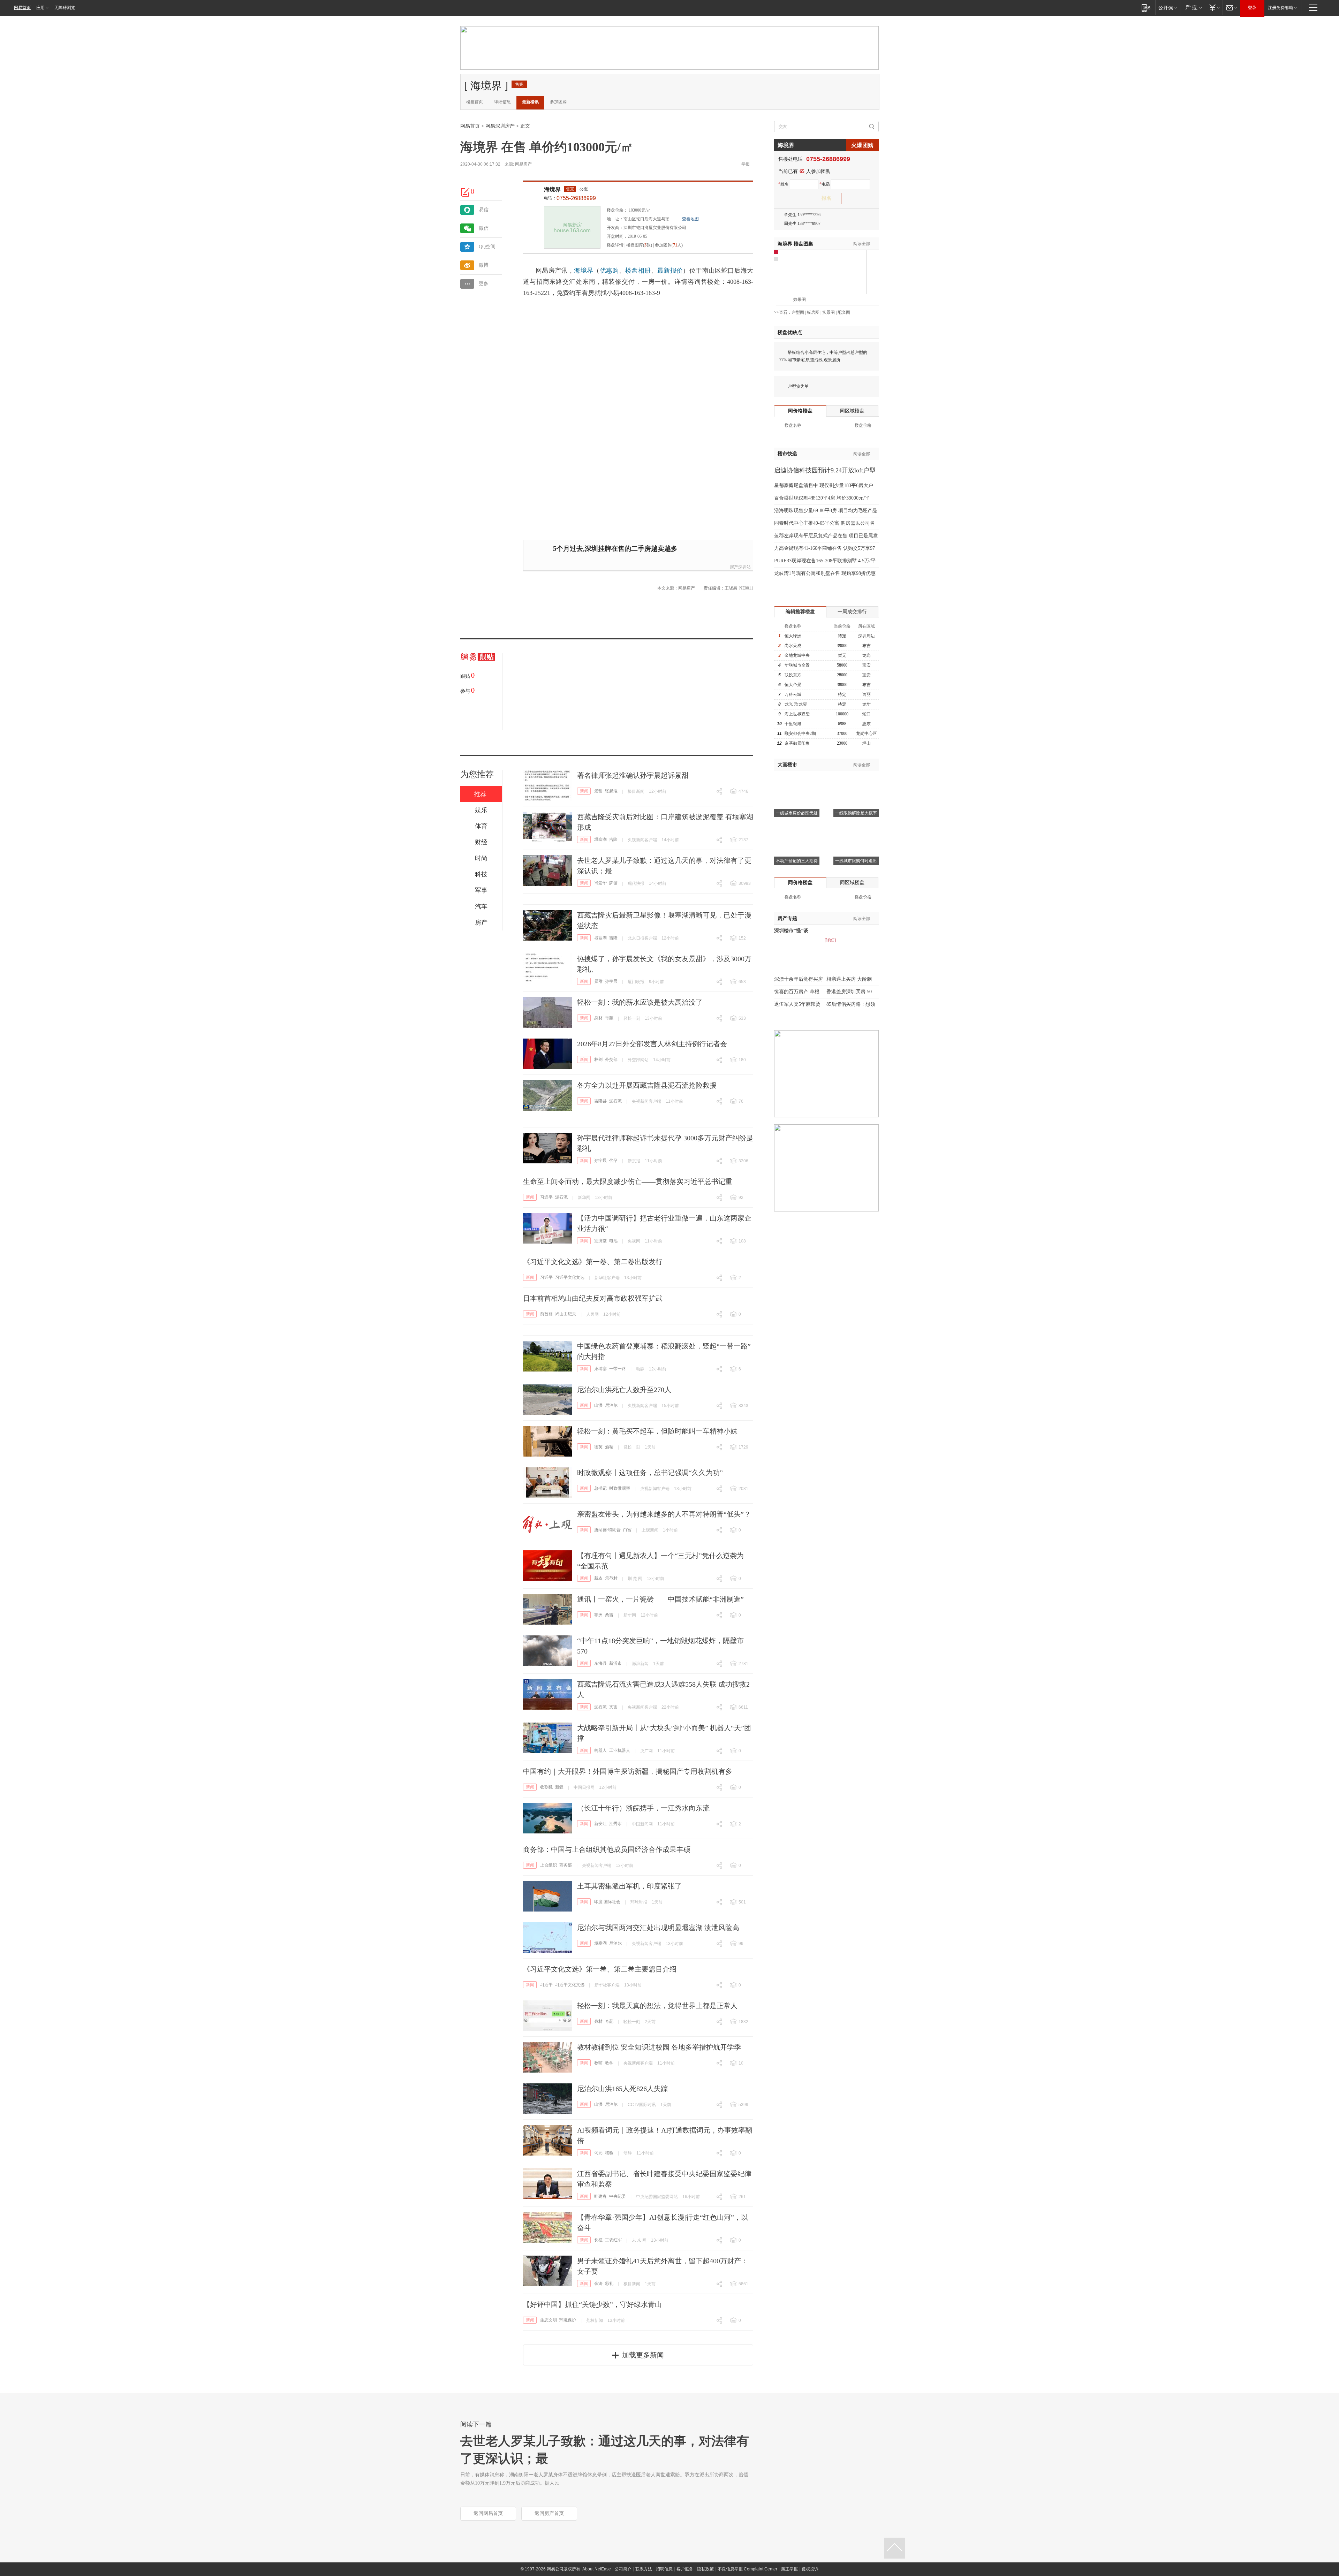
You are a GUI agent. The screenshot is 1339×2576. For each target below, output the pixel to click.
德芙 (598, 1447)
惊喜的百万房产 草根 (797, 992)
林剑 (598, 1059)
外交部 (611, 1059)
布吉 (867, 646)
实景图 (829, 312)
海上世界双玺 (797, 714)
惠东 (867, 724)
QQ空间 (487, 247)
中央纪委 (618, 2196)
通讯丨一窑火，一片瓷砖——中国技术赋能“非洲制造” (660, 1599)
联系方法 (644, 2569)
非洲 (598, 1615)
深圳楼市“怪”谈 (791, 931)
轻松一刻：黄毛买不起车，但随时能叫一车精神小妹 (657, 1431)
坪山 (867, 743)
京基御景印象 (797, 743)
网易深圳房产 (500, 126)
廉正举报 (789, 2569)
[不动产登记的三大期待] (797, 828)
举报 (746, 164)
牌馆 (613, 883)
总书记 (600, 1488)
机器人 (600, 1750)
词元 (598, 2153)
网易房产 (523, 164)
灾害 (613, 1707)
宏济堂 (600, 1241)
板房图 (813, 312)
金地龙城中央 (797, 655)
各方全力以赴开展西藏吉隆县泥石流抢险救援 (647, 1085)
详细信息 (502, 102)
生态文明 (549, 2320)
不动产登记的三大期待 (797, 861)
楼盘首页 (475, 102)
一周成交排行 (852, 612)
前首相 (546, 1314)
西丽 (867, 694)
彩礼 (609, 2284)
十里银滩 (793, 724)
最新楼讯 (530, 102)
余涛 (598, 2284)
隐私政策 (705, 2569)
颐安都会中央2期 (800, 734)
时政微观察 (620, 1488)
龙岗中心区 (867, 734)
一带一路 (618, 1369)
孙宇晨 (611, 981)
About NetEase (597, 2569)
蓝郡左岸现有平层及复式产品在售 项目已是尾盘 (826, 536)
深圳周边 (867, 636)
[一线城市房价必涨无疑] (797, 780)
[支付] (1214, 7)
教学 (609, 2063)
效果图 (800, 299)
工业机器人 (620, 1750)
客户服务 (685, 2569)
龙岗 (867, 655)
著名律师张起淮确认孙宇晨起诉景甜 (633, 775)
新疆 (559, 1787)
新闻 (584, 791)
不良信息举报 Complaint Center (747, 2569)
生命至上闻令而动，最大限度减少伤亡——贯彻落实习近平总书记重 (628, 1181)
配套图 (844, 312)
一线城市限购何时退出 (856, 861)
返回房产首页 (549, 2513)
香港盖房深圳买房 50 (849, 992)
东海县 (600, 1663)
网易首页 (22, 8)
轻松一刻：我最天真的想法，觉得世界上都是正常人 (657, 2006)
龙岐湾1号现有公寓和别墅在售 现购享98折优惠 (825, 573)
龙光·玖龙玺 (796, 704)
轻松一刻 (632, 1018)
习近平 (546, 1197)
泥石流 (615, 1101)
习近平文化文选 (570, 1277)
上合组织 (549, 1865)
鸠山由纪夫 (566, 1314)
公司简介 (623, 2569)
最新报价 (670, 271)
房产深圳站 (740, 567)
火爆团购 (862, 145)
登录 (1252, 8)
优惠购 (609, 271)
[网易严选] (1192, 7)
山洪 (598, 1405)
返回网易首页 (488, 2513)
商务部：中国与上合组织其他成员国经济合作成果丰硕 (607, 1849)
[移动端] (1146, 7)
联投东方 (793, 675)
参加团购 (558, 102)
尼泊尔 (611, 1405)
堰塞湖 (600, 839)
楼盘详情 (615, 245)
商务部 (566, 1865)
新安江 (600, 1824)
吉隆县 (600, 1101)
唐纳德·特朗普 (607, 1530)
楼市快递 (787, 454)
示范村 (611, 1578)
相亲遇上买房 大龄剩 (849, 979)
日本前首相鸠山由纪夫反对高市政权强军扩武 (593, 1298)
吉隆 (613, 839)
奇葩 (609, 1018)
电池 (613, 1241)
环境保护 (568, 2320)
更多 (484, 284)
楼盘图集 (795, 244)
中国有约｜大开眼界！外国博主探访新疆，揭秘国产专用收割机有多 (628, 1771)
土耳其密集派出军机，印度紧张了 (629, 1886)
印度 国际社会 (607, 1902)
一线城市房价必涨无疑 (797, 813)
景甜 (598, 791)
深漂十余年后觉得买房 (799, 979)
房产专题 (787, 918)
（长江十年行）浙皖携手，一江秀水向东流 (643, 1808)
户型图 (798, 312)
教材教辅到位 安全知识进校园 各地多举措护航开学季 (659, 2047)
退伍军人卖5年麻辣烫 (797, 1004)
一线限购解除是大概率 (856, 813)
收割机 (546, 1787)
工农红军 (613, 2240)
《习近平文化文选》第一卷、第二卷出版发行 (593, 1262)
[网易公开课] (1168, 7)
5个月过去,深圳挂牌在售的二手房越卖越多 (615, 549)
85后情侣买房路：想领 (851, 1004)
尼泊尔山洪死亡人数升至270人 (624, 1390)
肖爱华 (600, 883)
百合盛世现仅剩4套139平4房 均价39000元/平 (822, 498)
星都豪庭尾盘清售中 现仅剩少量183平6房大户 (824, 485)
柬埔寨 (600, 1369)
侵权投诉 (810, 2569)
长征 (598, 2240)
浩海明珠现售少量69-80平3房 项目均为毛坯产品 (826, 511)
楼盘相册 (638, 271)
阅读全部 (862, 244)
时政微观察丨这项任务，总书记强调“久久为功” (650, 1473)
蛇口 (867, 714)
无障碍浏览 (65, 8)
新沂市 (615, 1663)
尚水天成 (793, 646)
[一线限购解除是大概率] (856, 780)
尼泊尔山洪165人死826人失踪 (622, 2089)
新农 (598, 1578)
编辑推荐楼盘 (800, 612)
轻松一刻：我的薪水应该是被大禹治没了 (640, 1002)
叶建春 (600, 2196)
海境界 (552, 189)
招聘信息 (664, 2569)
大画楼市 (787, 765)
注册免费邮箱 (1280, 8)
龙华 (867, 704)
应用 (40, 8)
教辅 (598, 2063)
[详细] (830, 940)
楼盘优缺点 (790, 332)
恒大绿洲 (793, 636)
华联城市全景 (797, 665)
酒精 (609, 1447)
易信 (484, 210)
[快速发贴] (466, 192)
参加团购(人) (669, 245)
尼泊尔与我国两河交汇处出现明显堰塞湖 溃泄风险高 (658, 1928)
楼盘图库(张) (639, 245)
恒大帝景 (793, 685)
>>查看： (783, 312)
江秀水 (615, 1824)
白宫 (627, 1530)
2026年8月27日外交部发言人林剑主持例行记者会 (652, 1044)
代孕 (613, 1161)
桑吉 (609, 1615)
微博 (484, 265)
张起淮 (611, 791)
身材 (598, 1018)
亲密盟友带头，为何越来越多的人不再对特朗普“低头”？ (664, 1514)
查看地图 (690, 219)
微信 (484, 228)
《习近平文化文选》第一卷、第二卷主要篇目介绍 (600, 1969)
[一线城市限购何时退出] (856, 828)
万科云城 (793, 694)
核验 (609, 2153)
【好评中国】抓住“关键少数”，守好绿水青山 (592, 2304)
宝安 (867, 665)
